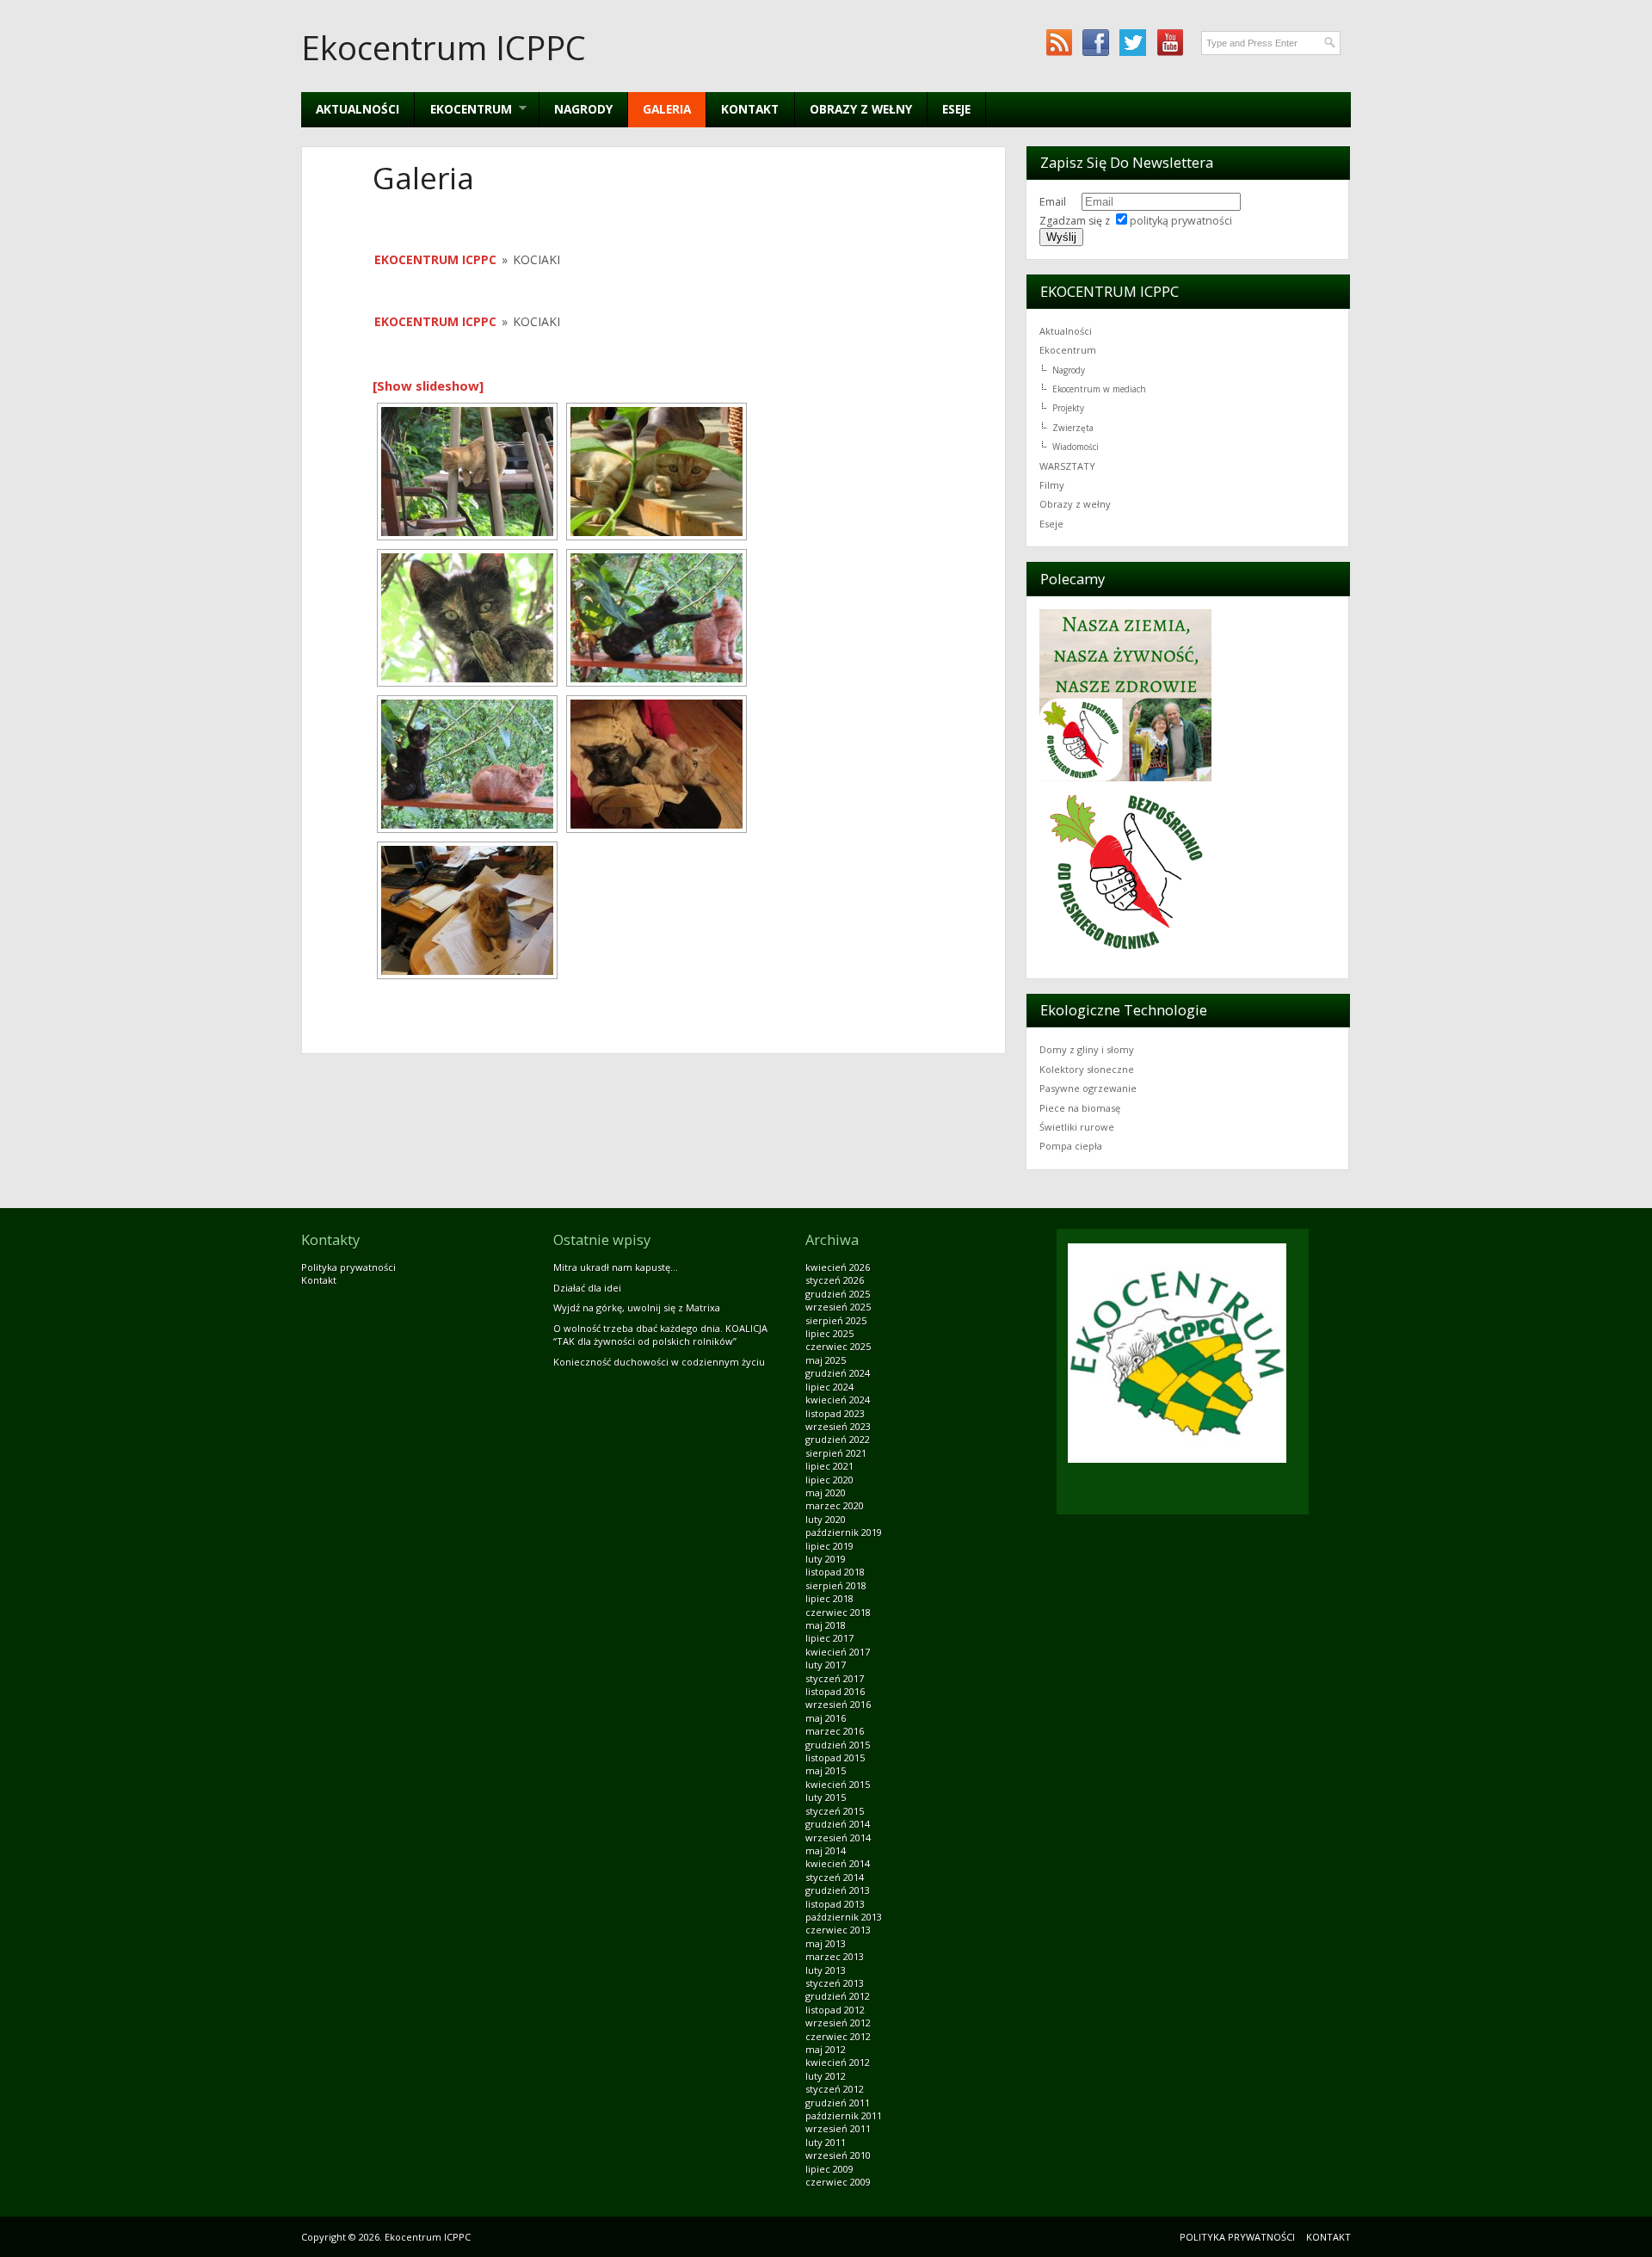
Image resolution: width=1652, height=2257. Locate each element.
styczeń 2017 (835, 1678)
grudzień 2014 (838, 1824)
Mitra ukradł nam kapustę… (616, 1267)
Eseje (956, 109)
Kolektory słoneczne (1087, 1069)
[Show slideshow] (428, 385)
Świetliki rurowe (1077, 1127)
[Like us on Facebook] (1096, 43)
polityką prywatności (1181, 221)
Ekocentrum (1068, 350)
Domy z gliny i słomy (1087, 1049)
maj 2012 (826, 2049)
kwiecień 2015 (838, 1784)
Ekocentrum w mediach (1099, 389)
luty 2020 (826, 1519)
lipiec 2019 (829, 1546)
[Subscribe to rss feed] (1059, 43)
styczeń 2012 (835, 2089)
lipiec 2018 (829, 1598)
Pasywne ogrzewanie (1088, 1088)
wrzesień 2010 (838, 2155)
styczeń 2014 (835, 1877)
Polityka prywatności (348, 1267)
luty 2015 (826, 1797)
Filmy (1052, 485)
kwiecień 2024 (838, 1400)
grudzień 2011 (838, 2103)
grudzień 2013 (838, 1890)
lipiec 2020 (829, 1480)
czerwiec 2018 (838, 1612)
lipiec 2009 (829, 2169)
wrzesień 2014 (838, 1838)
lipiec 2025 (829, 1333)
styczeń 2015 (835, 1811)
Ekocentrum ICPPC (444, 47)
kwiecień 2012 (838, 2062)
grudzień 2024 (838, 1373)
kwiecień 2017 (838, 1652)
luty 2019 (826, 1559)
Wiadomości (1076, 447)
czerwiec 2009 (838, 2182)
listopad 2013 (835, 1904)
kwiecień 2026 (838, 1267)
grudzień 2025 (838, 1294)
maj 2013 (826, 1943)
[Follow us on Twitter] (1133, 43)
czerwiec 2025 (838, 1346)
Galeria (667, 109)
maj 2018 (826, 1625)
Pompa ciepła (1071, 1146)
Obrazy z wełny (861, 109)
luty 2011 (826, 2142)
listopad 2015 (835, 1757)
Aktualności (358, 109)
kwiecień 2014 (838, 1863)
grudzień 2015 (838, 1745)
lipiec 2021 (829, 1466)
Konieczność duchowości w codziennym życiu (659, 1362)
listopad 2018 (835, 1572)
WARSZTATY (1067, 466)
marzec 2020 (835, 1505)
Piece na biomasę (1080, 1108)
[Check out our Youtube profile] (1170, 43)
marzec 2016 (835, 1731)
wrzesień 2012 (838, 2023)
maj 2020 (826, 1492)
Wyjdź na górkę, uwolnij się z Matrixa (637, 1307)
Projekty (1068, 408)
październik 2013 (844, 1917)
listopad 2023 (835, 1413)
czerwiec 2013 (838, 1930)
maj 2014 (826, 1850)
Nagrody (583, 109)
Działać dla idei (587, 1288)
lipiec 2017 (829, 1638)
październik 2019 (844, 1532)
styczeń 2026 (835, 1280)
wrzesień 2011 (838, 2128)
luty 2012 (826, 2076)
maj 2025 (826, 1360)
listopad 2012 (835, 2010)
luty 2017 (826, 1665)
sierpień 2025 (836, 1320)
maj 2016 (826, 1718)
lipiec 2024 (829, 1387)
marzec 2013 (835, 1956)
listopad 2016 (835, 1691)
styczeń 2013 (835, 1983)
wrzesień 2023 (838, 1426)
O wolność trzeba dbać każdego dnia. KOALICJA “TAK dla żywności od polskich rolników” (660, 1335)
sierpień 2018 (836, 1585)
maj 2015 (826, 1770)
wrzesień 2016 (838, 1704)
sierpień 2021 (836, 1453)
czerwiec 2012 (838, 2036)
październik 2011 (844, 2115)
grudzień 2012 (838, 1996)
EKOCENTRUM (463, 109)
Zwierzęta (1073, 428)
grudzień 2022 (838, 1439)
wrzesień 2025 (838, 1307)
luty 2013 (826, 1970)
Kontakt (750, 109)
